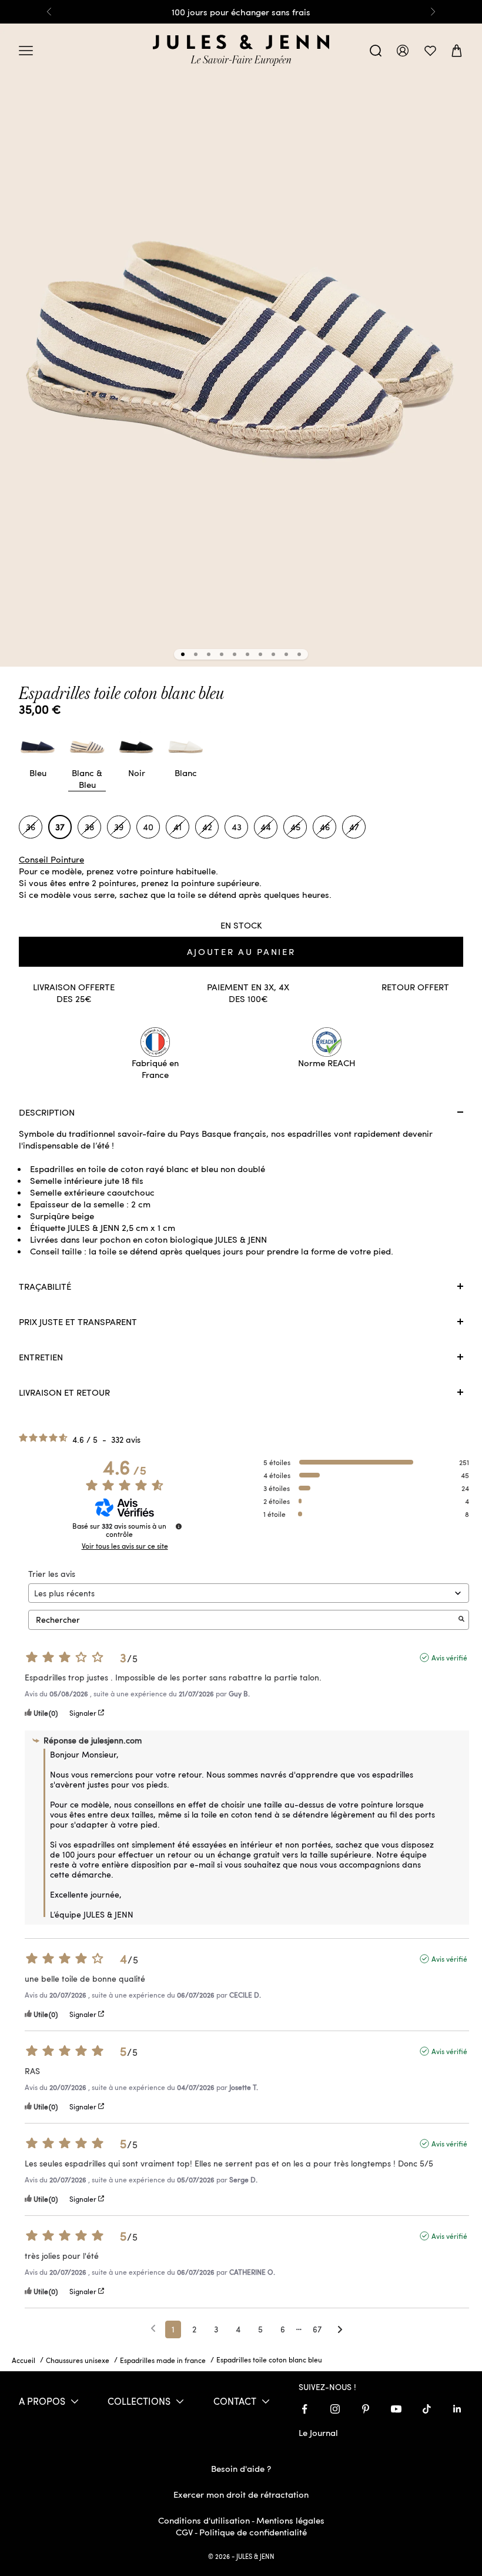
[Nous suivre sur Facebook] (304, 2409)
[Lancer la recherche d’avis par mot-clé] (461, 1620)
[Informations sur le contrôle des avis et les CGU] (179, 1526)
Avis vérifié (449, 1658)
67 (317, 2329)
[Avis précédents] (153, 2328)
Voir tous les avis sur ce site (125, 1546)
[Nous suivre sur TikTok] (427, 2409)
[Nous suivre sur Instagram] (335, 2409)
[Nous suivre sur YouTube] (396, 2409)
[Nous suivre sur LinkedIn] (457, 2409)
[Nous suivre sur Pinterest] (366, 2409)
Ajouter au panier (241, 951)
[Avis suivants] (340, 2330)
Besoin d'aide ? (241, 2468)
